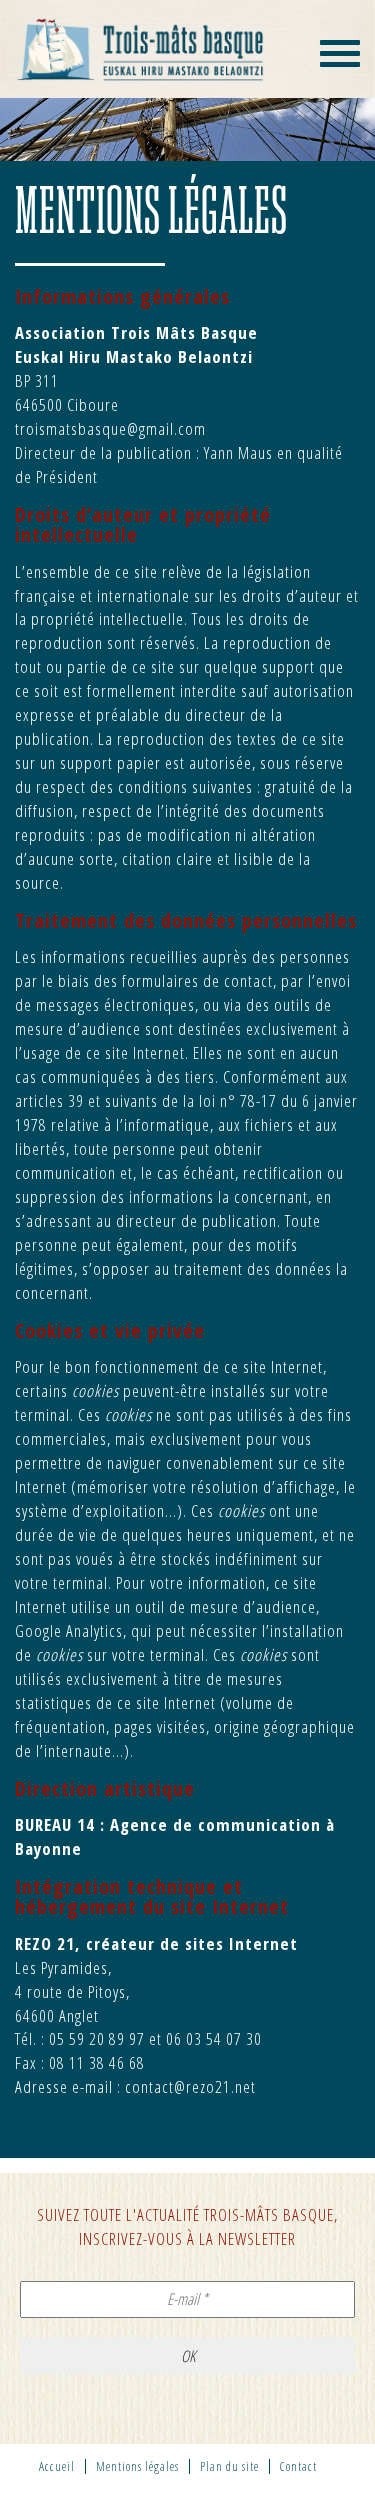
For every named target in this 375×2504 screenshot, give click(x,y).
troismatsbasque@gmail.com (110, 428)
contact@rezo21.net (190, 2086)
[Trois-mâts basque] (140, 48)
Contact (298, 2466)
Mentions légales (137, 2466)
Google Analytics (69, 1630)
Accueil (57, 2466)
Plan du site (229, 2466)
